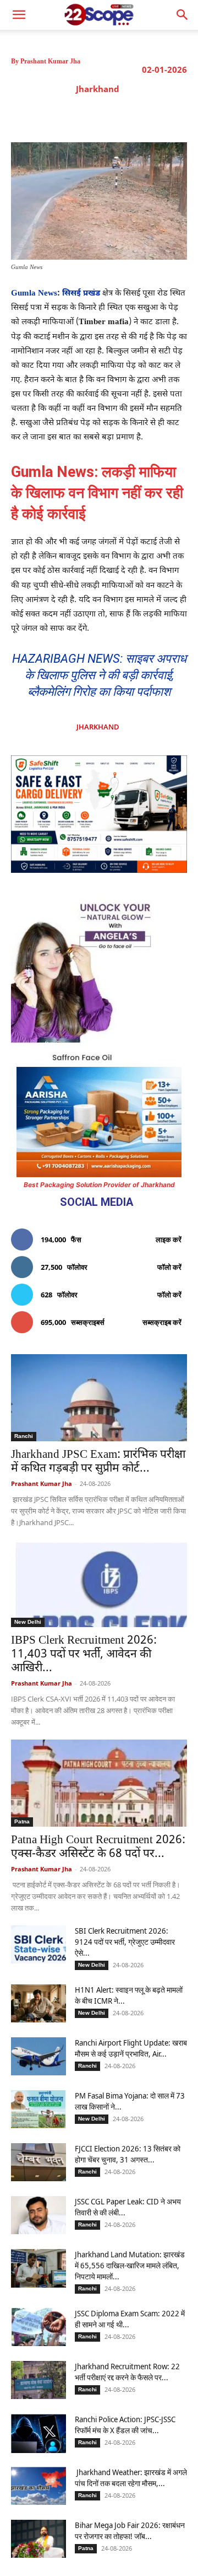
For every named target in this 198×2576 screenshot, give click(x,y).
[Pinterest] (107, 115)
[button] (183, 15)
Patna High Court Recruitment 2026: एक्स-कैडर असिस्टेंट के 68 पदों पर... (98, 1847)
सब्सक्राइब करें (162, 1322)
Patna (22, 1821)
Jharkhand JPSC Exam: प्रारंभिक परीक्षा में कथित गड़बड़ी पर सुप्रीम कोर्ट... (98, 1462)
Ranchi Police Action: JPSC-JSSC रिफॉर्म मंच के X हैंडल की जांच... (125, 2425)
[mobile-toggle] (19, 15)
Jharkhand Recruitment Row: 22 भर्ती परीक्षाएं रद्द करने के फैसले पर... (127, 2372)
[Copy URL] (158, 115)
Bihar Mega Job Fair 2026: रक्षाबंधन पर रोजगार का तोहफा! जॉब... (130, 2531)
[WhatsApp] (133, 115)
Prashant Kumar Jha (50, 61)
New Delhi (28, 1622)
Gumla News (34, 294)
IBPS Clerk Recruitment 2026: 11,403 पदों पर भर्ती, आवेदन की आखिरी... (84, 1655)
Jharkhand (98, 89)
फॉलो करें (169, 1267)
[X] (82, 115)
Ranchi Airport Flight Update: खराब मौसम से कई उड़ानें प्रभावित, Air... (131, 2048)
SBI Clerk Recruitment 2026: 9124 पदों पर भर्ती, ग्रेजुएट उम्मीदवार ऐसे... (125, 1942)
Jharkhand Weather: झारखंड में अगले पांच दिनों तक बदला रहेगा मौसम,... (131, 2478)
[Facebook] (57, 115)
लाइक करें (169, 1239)
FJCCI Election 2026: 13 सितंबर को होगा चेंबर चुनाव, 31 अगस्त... (128, 2154)
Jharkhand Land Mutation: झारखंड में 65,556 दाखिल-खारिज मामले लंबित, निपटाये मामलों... (130, 2265)
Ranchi (24, 1436)
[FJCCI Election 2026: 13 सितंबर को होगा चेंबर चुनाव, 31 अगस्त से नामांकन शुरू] (38, 2162)
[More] (184, 115)
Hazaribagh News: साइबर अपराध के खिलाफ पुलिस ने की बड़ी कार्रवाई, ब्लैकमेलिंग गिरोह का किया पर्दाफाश (99, 675)
